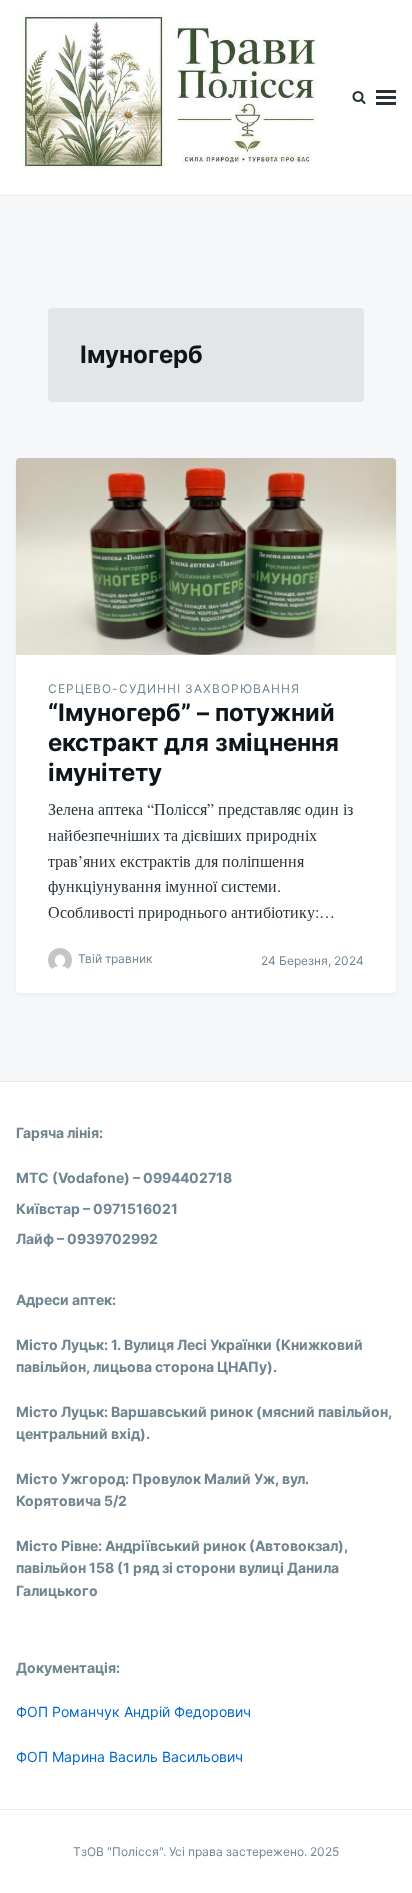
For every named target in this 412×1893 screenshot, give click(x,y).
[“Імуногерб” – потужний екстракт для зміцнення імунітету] (206, 556)
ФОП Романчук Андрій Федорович (133, 1711)
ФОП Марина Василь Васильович (129, 1756)
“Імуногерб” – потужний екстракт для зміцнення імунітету (193, 742)
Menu (386, 97)
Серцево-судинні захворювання (174, 688)
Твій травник (115, 959)
